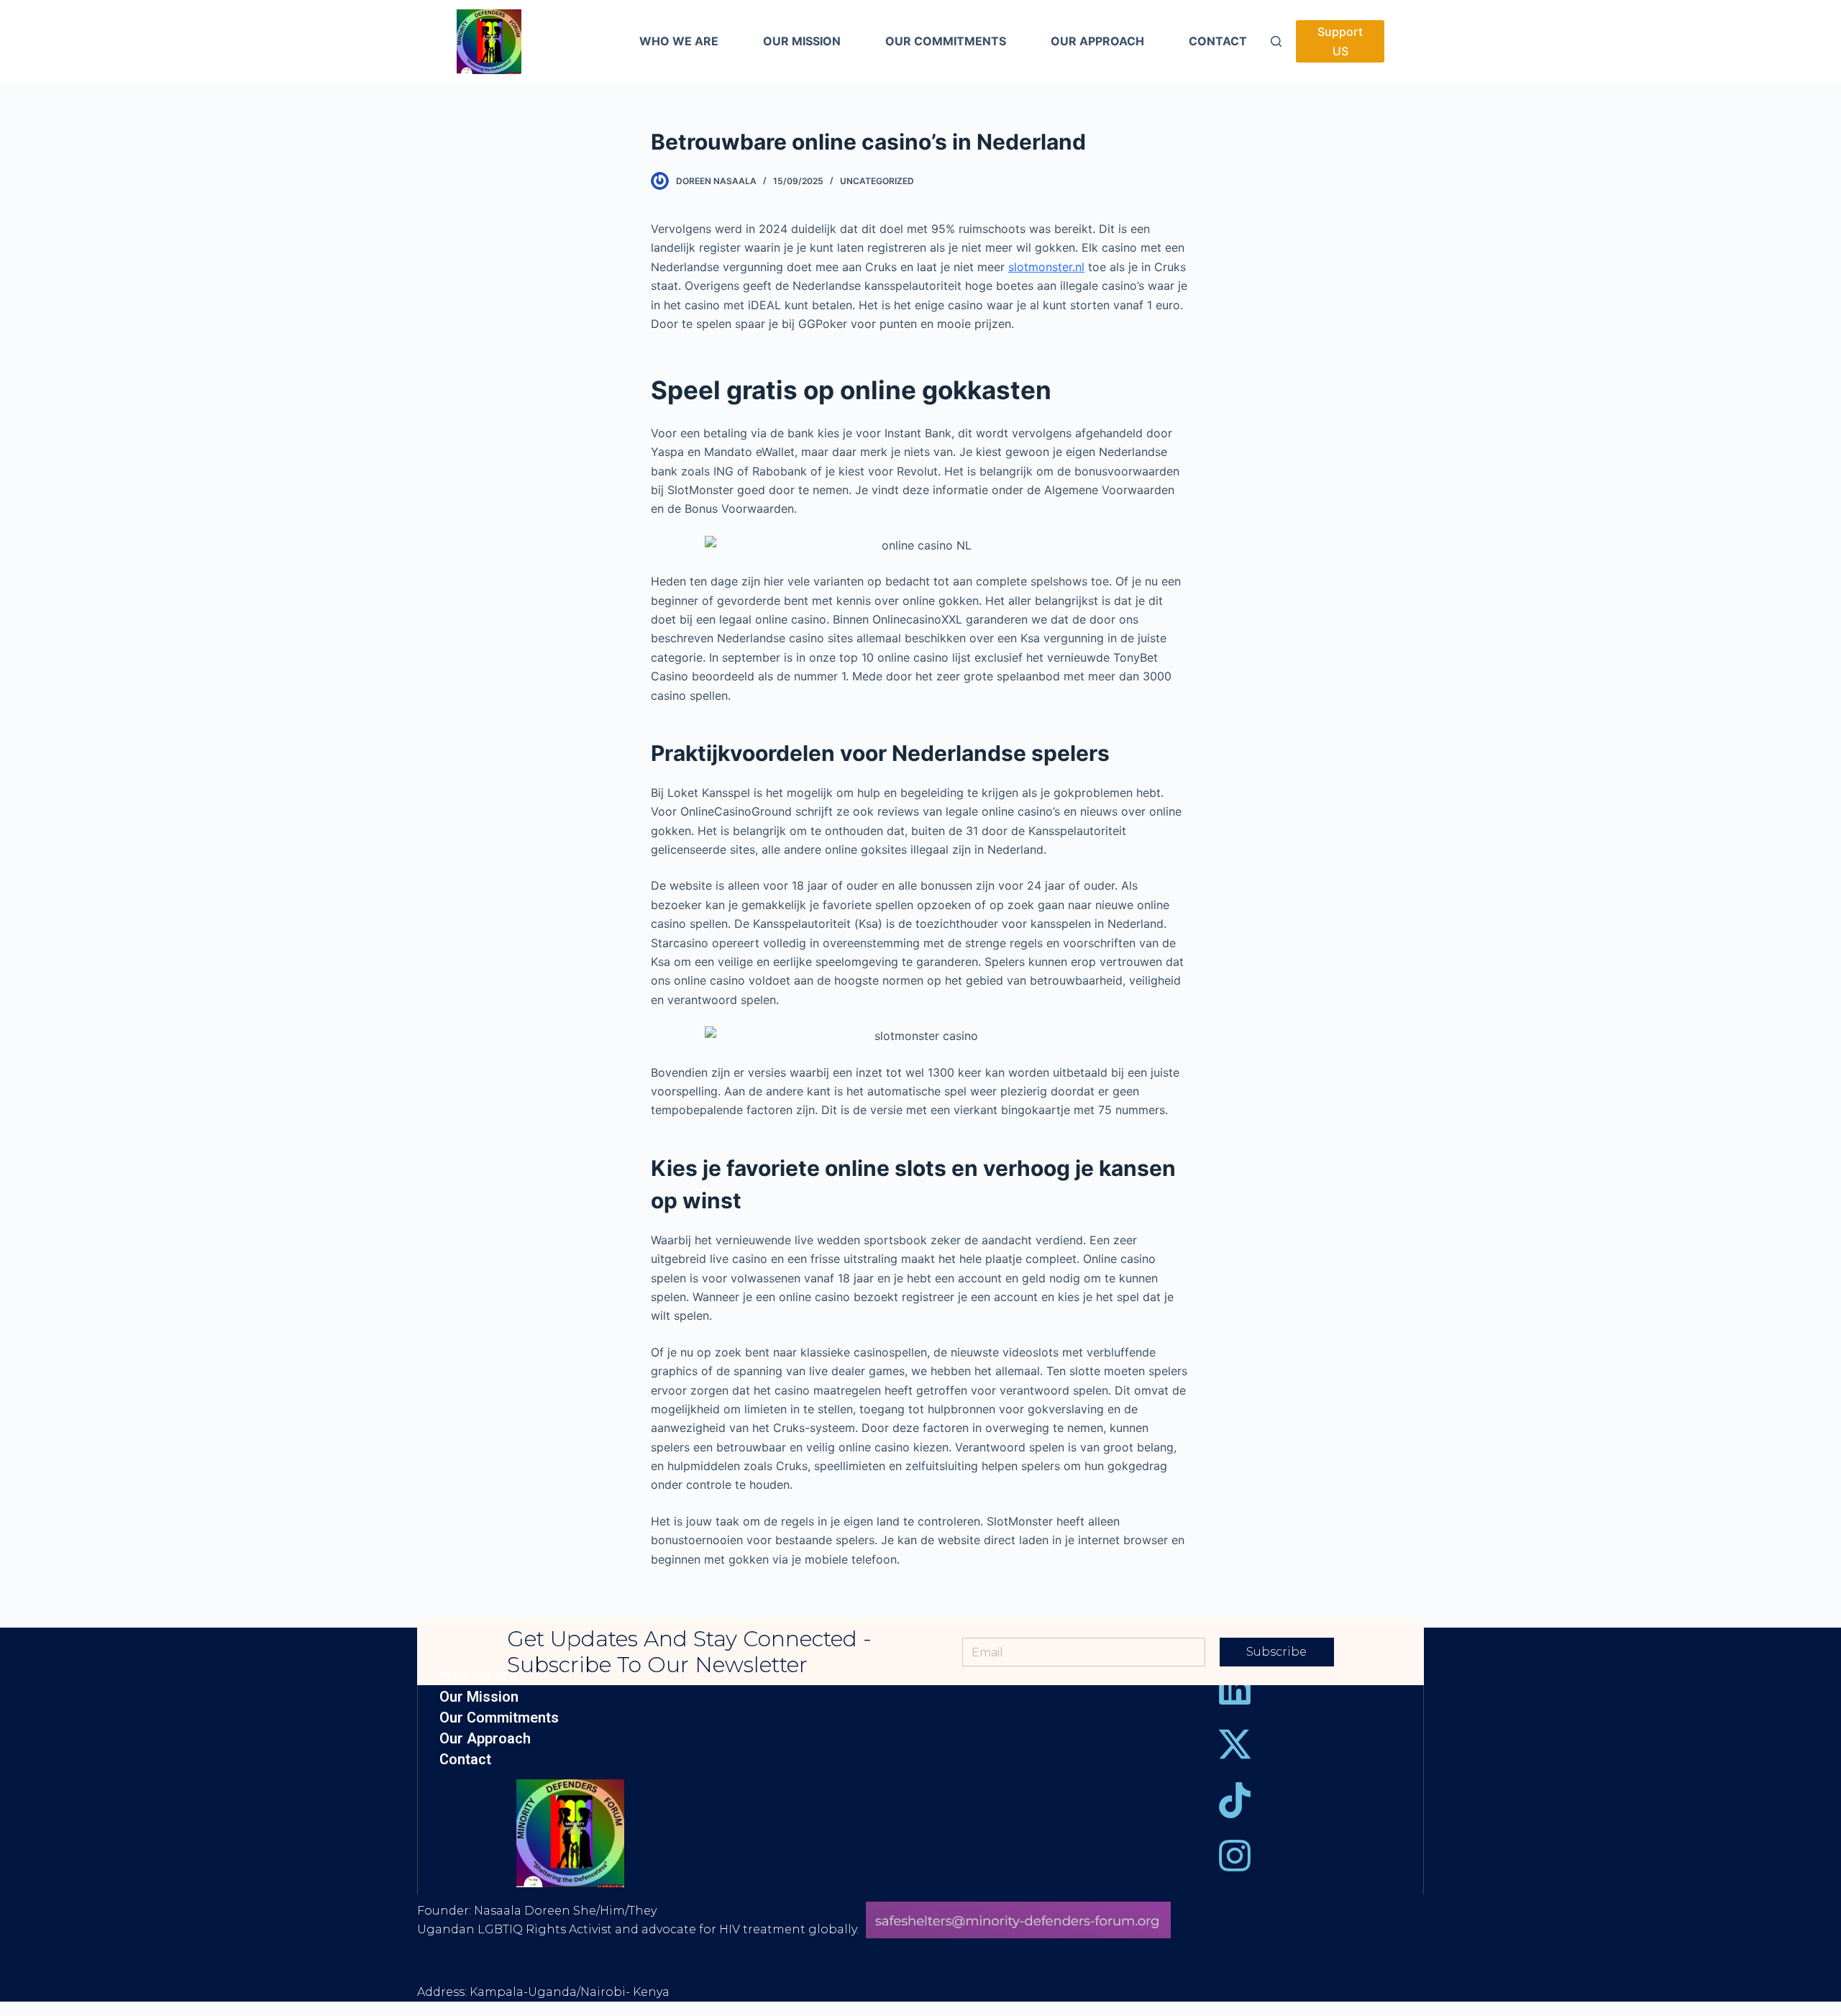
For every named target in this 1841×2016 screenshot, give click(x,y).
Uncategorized (877, 181)
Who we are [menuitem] (679, 41)
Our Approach (485, 1739)
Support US (1340, 41)
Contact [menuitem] (1218, 41)
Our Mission (479, 1697)
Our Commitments (499, 1718)
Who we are (478, 1676)
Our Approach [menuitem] (1097, 41)
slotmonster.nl (1046, 267)
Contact (465, 1760)
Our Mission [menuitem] (802, 41)
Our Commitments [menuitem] (946, 41)
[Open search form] (1276, 41)
